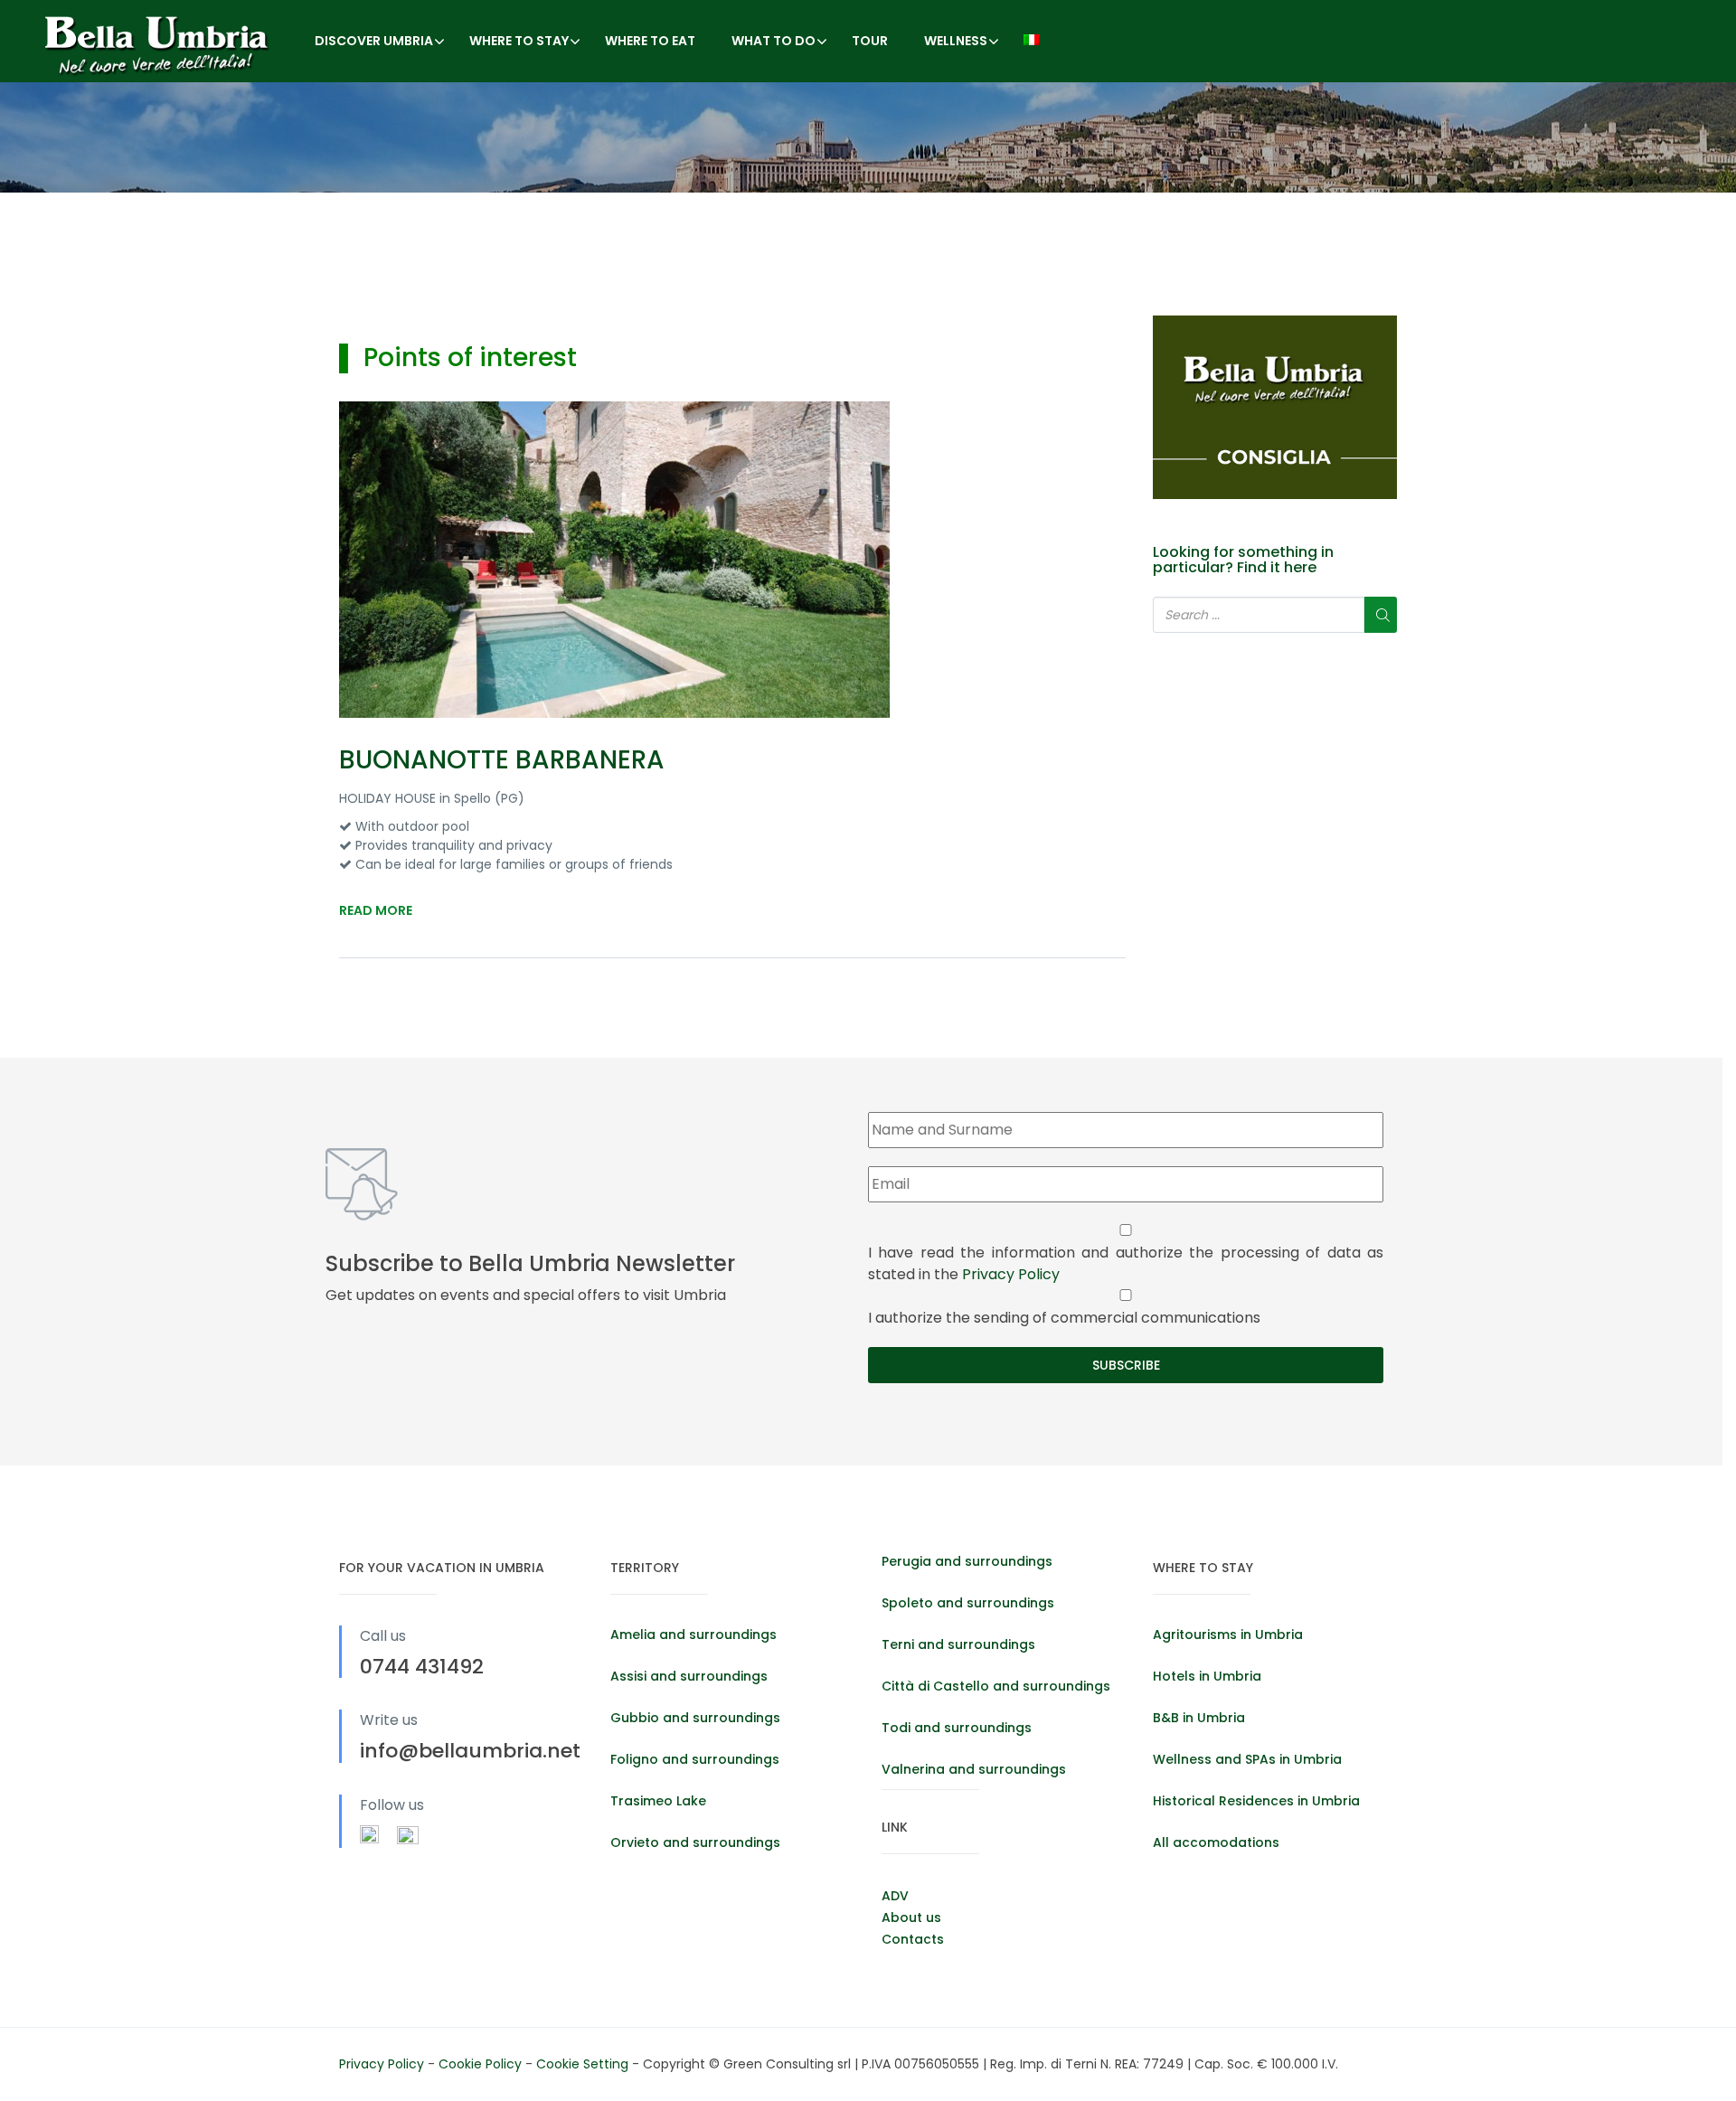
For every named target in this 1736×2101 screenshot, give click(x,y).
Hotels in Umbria (1207, 1676)
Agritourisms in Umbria (1228, 1635)
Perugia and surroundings (967, 1561)
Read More (376, 910)
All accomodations (1216, 1842)
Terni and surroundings (958, 1644)
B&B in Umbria (1199, 1718)
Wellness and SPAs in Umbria (1247, 1759)
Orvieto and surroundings (695, 1842)
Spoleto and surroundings (968, 1603)
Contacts (913, 1939)
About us (911, 1917)
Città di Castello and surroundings (996, 1686)
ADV (895, 1896)
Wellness (956, 41)
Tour (870, 41)
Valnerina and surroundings (974, 1769)
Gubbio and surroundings (695, 1718)
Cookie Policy (482, 2064)
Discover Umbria (374, 41)
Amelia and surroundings (693, 1635)
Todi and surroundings (957, 1728)
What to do (774, 41)
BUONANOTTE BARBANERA (502, 760)
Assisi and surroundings (689, 1676)
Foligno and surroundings (695, 1759)
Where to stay (519, 41)
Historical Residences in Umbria (1256, 1801)
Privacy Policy (1011, 1274)
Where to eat (650, 41)
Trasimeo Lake (658, 1801)
